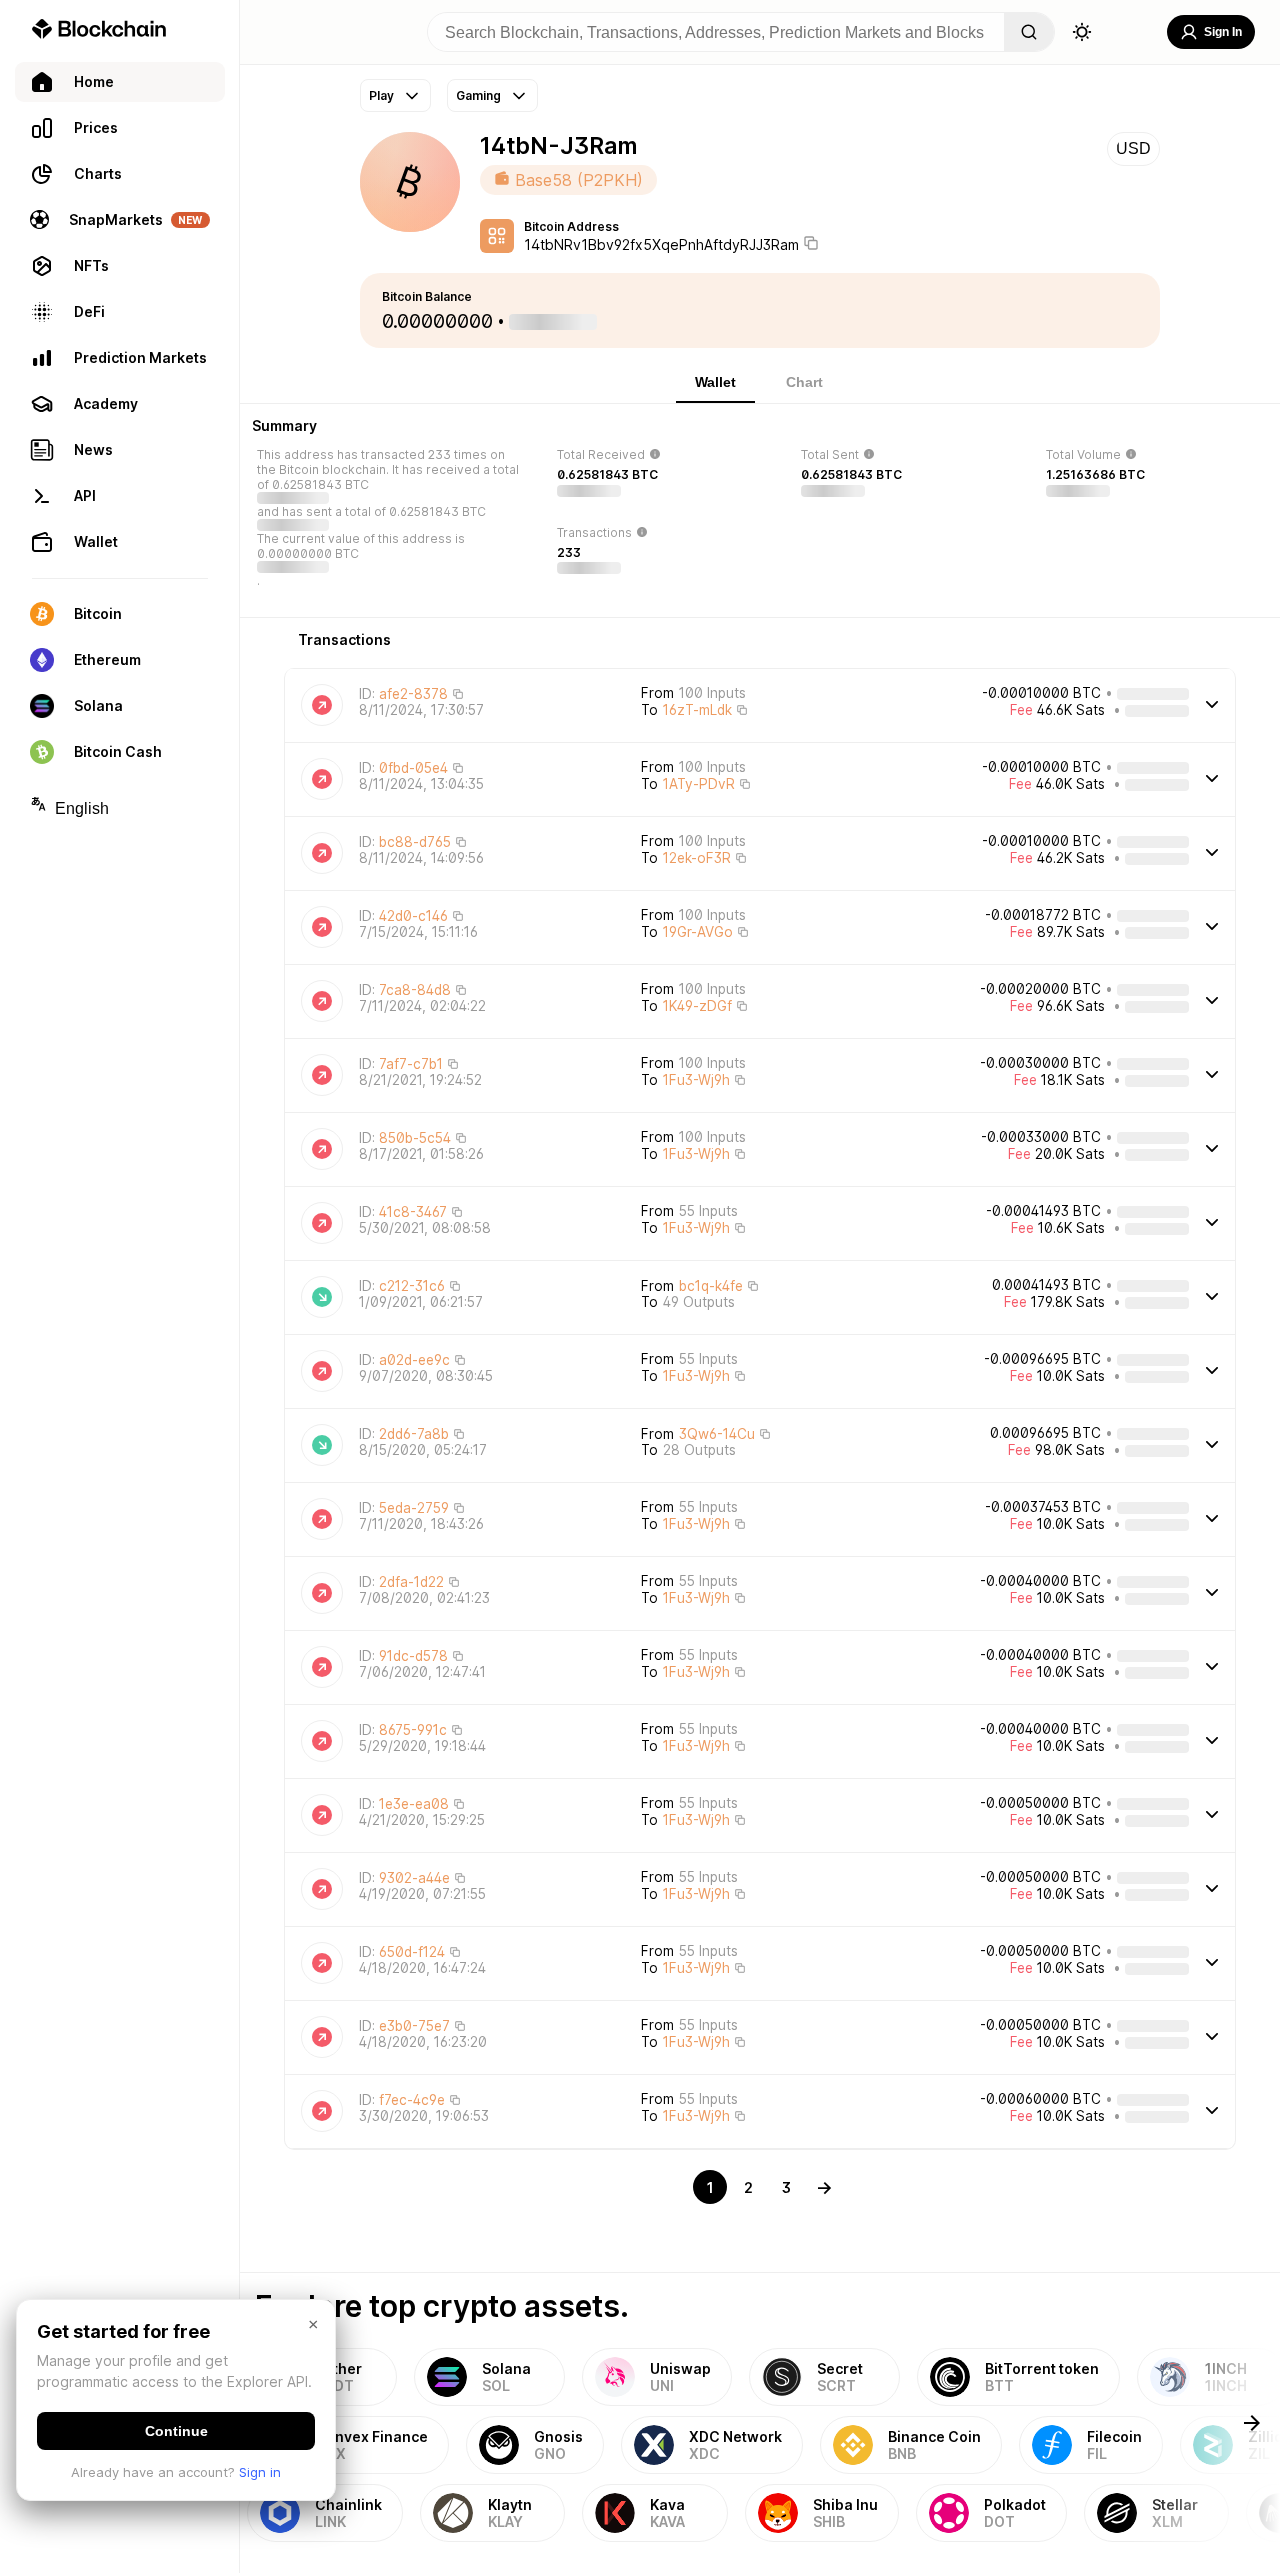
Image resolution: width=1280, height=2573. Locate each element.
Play (381, 95)
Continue (176, 2431)
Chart (804, 382)
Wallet (715, 382)
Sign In (1223, 32)
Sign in (260, 2472)
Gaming (478, 95)
